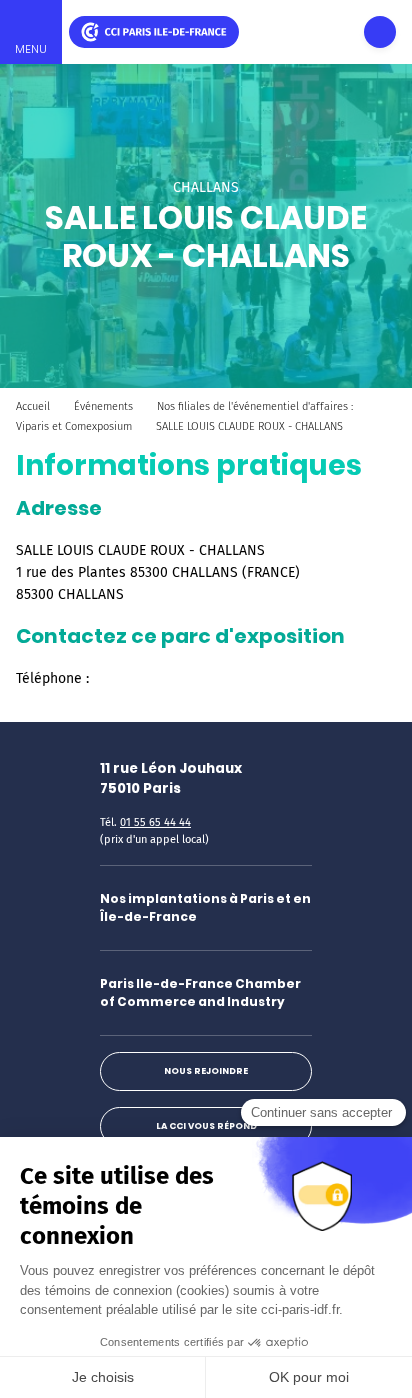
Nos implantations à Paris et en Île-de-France (205, 907)
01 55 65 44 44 (155, 822)
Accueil (33, 406)
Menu (31, 49)
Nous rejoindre (206, 1071)
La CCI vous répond (206, 1126)
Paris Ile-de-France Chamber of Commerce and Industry (200, 992)
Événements (103, 406)
